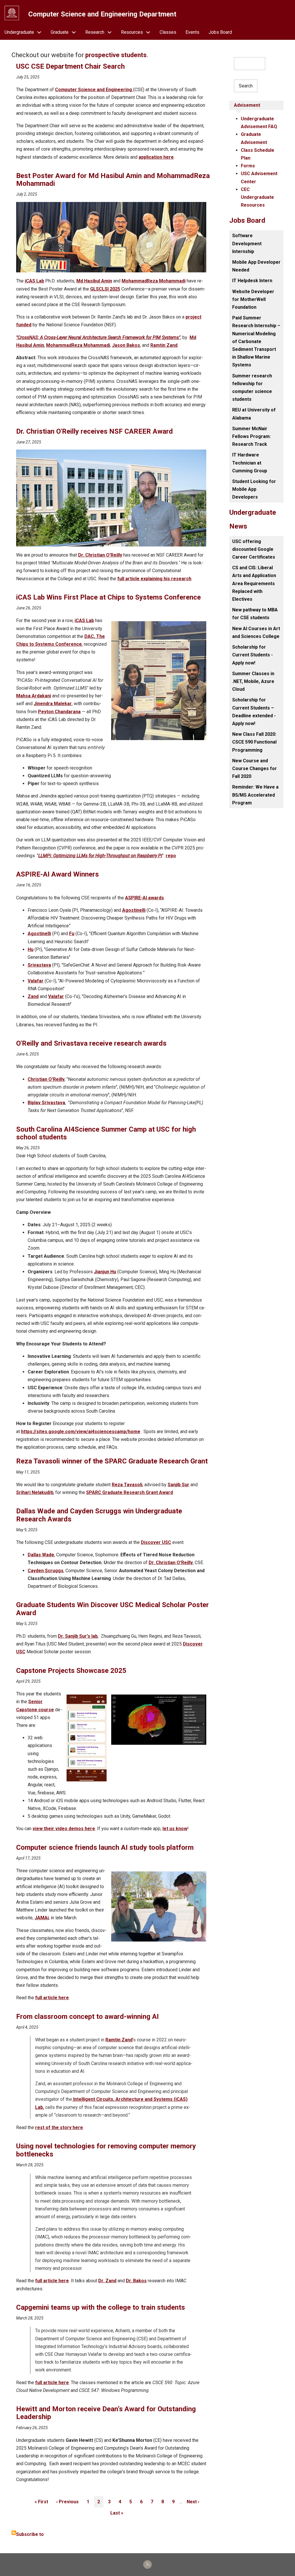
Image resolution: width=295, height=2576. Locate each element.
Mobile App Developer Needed (256, 266)
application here (156, 157)
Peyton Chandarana (59, 712)
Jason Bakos (126, 345)
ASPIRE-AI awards (144, 898)
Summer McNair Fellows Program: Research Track (251, 436)
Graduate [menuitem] (60, 32)
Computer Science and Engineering (94, 90)
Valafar (36, 981)
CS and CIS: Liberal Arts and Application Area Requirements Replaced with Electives (254, 583)
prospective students (116, 55)
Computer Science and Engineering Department (102, 14)
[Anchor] (13, 67)
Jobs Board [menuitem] (220, 32)
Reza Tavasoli (127, 1485)
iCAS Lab (34, 281)
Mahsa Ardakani (34, 696)
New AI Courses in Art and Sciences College (256, 632)
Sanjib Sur (178, 1485)
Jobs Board (247, 220)
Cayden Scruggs (46, 1571)
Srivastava (39, 965)
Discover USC (156, 1542)
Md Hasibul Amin (94, 281)
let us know (175, 1829)
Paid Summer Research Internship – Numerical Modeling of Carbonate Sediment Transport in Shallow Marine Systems (256, 341)
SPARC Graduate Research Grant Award (129, 1492)
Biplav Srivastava (46, 1103)
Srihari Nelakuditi (35, 1492)
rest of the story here (59, 2127)
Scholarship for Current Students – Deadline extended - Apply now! (254, 712)
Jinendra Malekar (53, 704)
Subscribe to (30, 2534)
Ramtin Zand (164, 345)
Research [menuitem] (95, 32)
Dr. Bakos (136, 2281)
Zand (33, 996)
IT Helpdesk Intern (252, 281)
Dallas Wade (41, 1555)
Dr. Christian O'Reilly (100, 555)
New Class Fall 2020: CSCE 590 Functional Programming (254, 742)
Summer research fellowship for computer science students (252, 388)
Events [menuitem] (192, 32)
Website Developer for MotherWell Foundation (253, 299)
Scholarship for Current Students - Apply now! (253, 655)
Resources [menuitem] (132, 32)
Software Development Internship (247, 243)
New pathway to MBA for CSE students (255, 614)
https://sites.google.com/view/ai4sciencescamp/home (81, 1432)
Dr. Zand (107, 2281)
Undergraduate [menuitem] (19, 32)
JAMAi (42, 1918)
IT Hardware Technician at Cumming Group (250, 463)
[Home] (12, 13)
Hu (31, 949)
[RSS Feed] (147, 2564)
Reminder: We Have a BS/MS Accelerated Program (255, 795)
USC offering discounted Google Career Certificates (254, 549)
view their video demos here (64, 1829)
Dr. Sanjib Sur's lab (78, 1636)
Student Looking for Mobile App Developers (254, 489)
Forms (248, 166)
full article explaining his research (154, 579)
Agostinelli (134, 910)
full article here (52, 1998)
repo (171, 856)
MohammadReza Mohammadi (154, 281)
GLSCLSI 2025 (105, 289)
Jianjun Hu (105, 1272)
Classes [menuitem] (168, 32)
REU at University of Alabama (254, 414)
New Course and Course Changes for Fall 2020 (255, 769)
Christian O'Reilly (46, 1079)
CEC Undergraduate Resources (257, 197)
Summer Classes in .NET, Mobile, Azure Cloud (253, 681)
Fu (72, 934)
